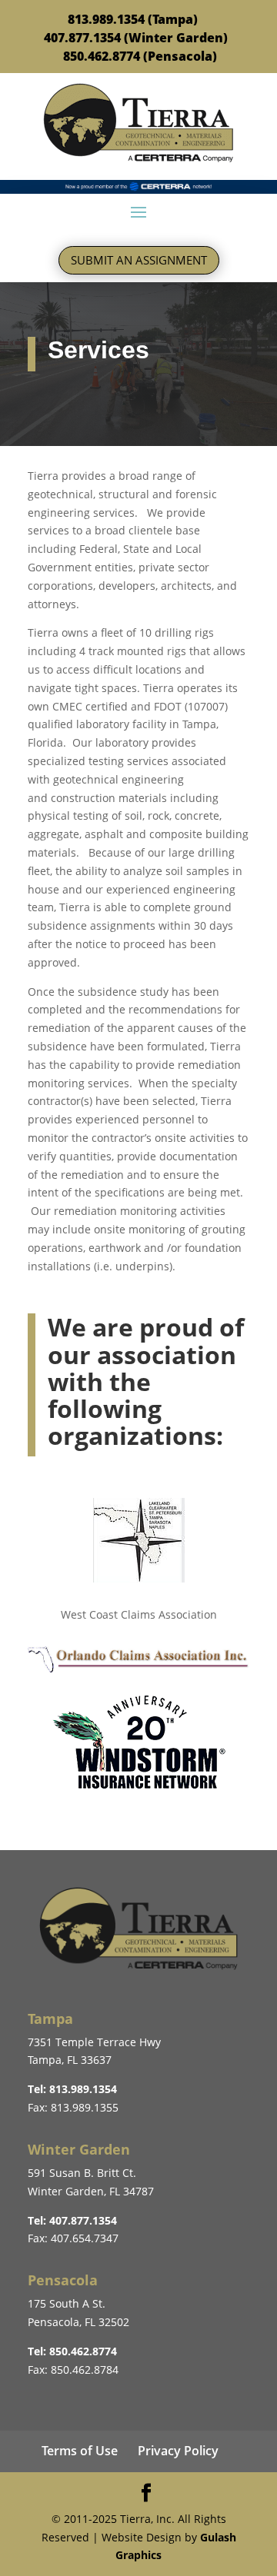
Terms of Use (80, 2451)
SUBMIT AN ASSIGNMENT (139, 260)
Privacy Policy (178, 2451)
